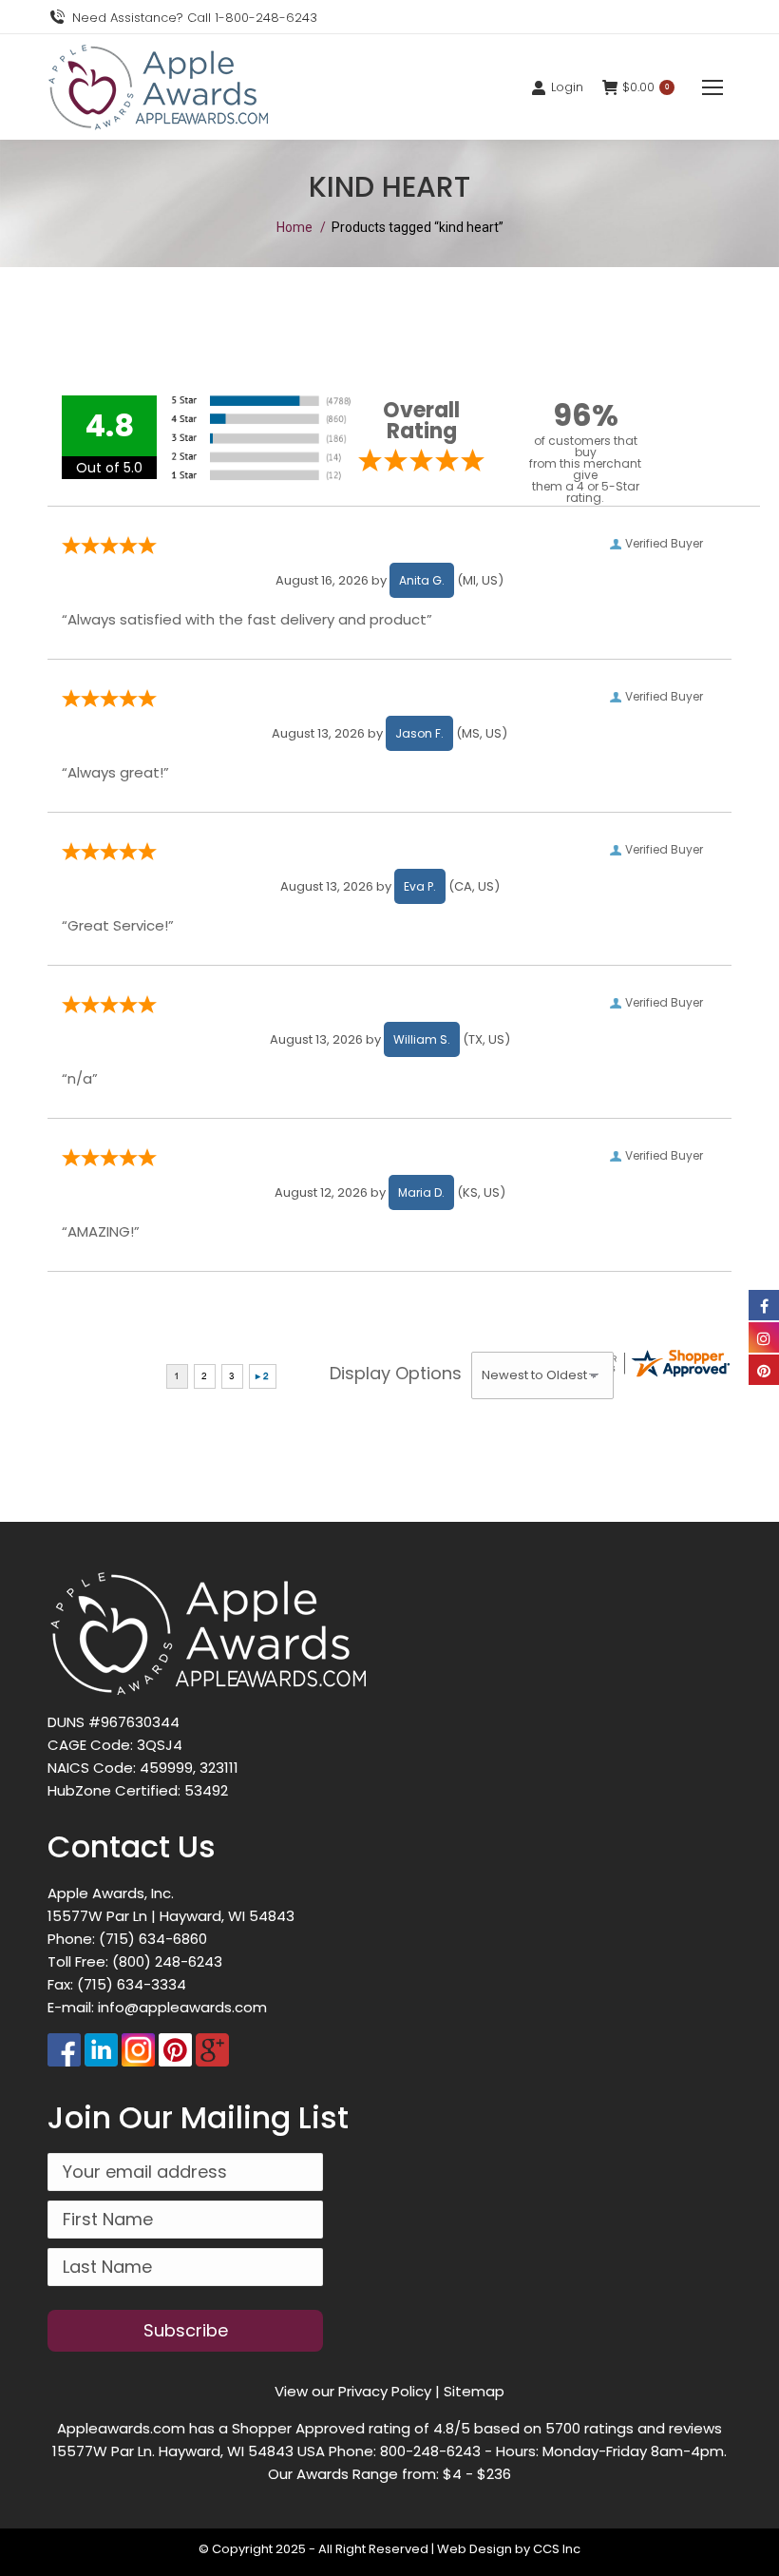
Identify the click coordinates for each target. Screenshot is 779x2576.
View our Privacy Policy (353, 2391)
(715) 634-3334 (132, 1984)
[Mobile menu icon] (712, 87)
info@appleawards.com (182, 2007)
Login (567, 87)
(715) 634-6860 (153, 1939)
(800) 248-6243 (167, 1961)
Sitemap (474, 2391)
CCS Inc (557, 2549)
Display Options (396, 1373)
